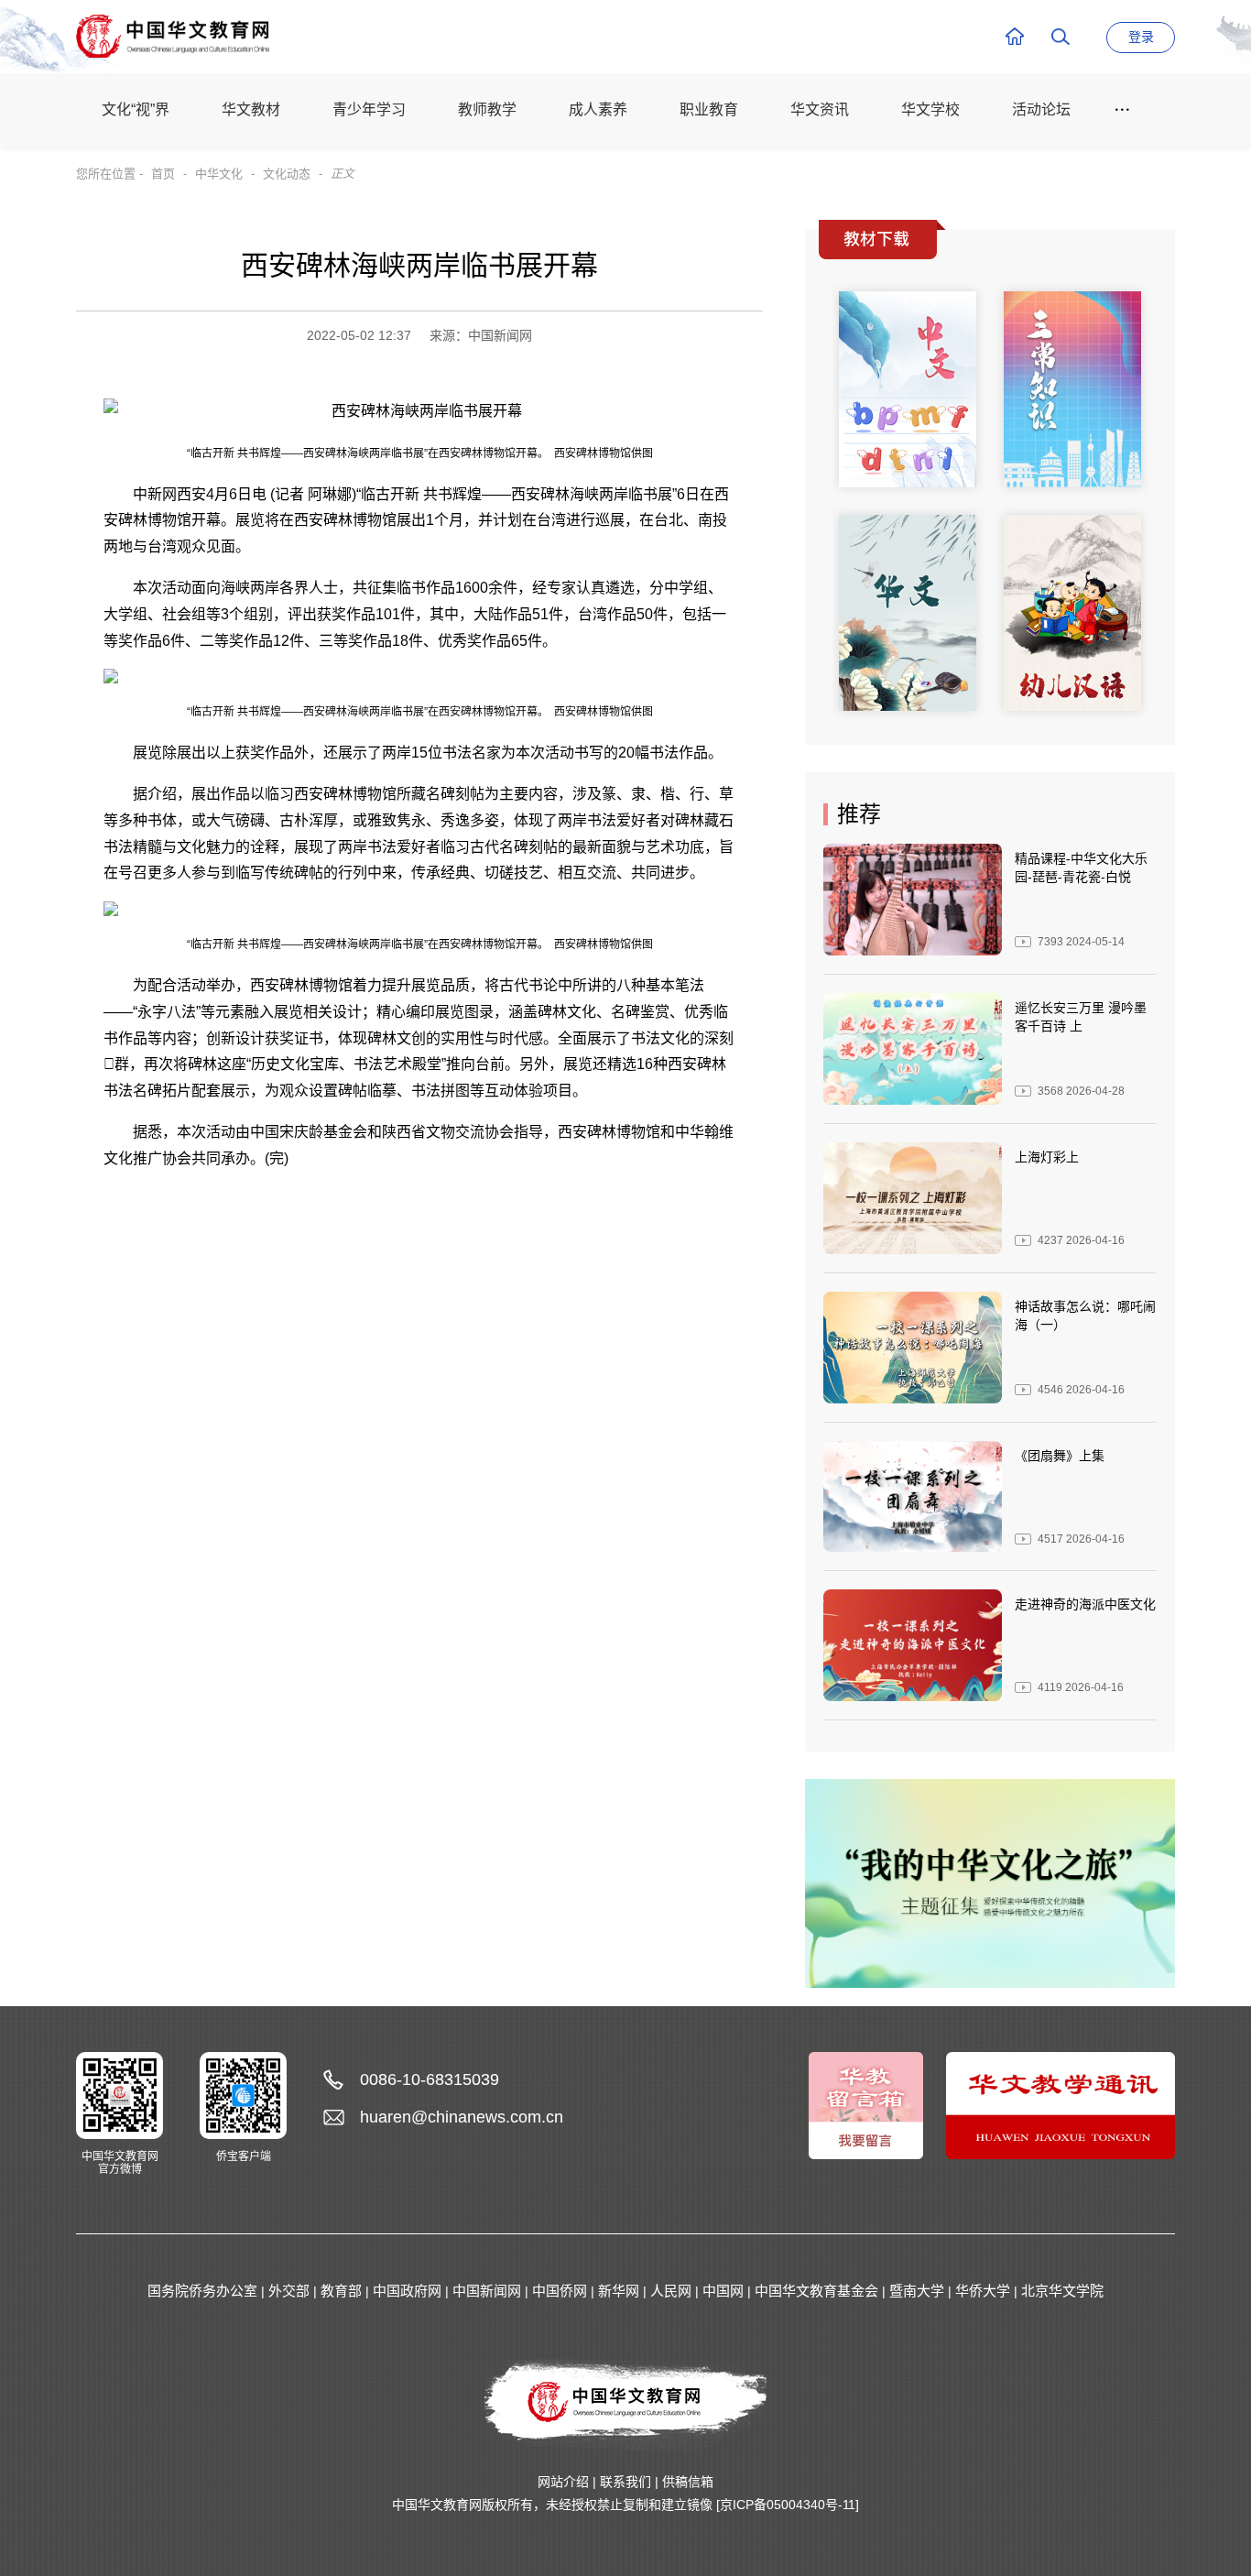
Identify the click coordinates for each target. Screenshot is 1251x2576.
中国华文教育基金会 (816, 2291)
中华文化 (219, 174)
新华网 (619, 2291)
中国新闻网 (487, 2291)
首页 (163, 174)
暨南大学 (917, 2291)
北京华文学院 (1062, 2291)
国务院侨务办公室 (202, 2291)
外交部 (289, 2291)
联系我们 (625, 2482)
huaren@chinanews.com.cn (462, 2117)
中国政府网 (407, 2291)
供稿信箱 (688, 2482)
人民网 (671, 2291)
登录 (1141, 37)
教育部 (341, 2291)
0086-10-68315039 (430, 2079)
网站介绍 (563, 2482)
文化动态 (287, 174)
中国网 (723, 2291)
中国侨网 (560, 2291)
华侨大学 (983, 2291)
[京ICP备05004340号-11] (788, 2505)
